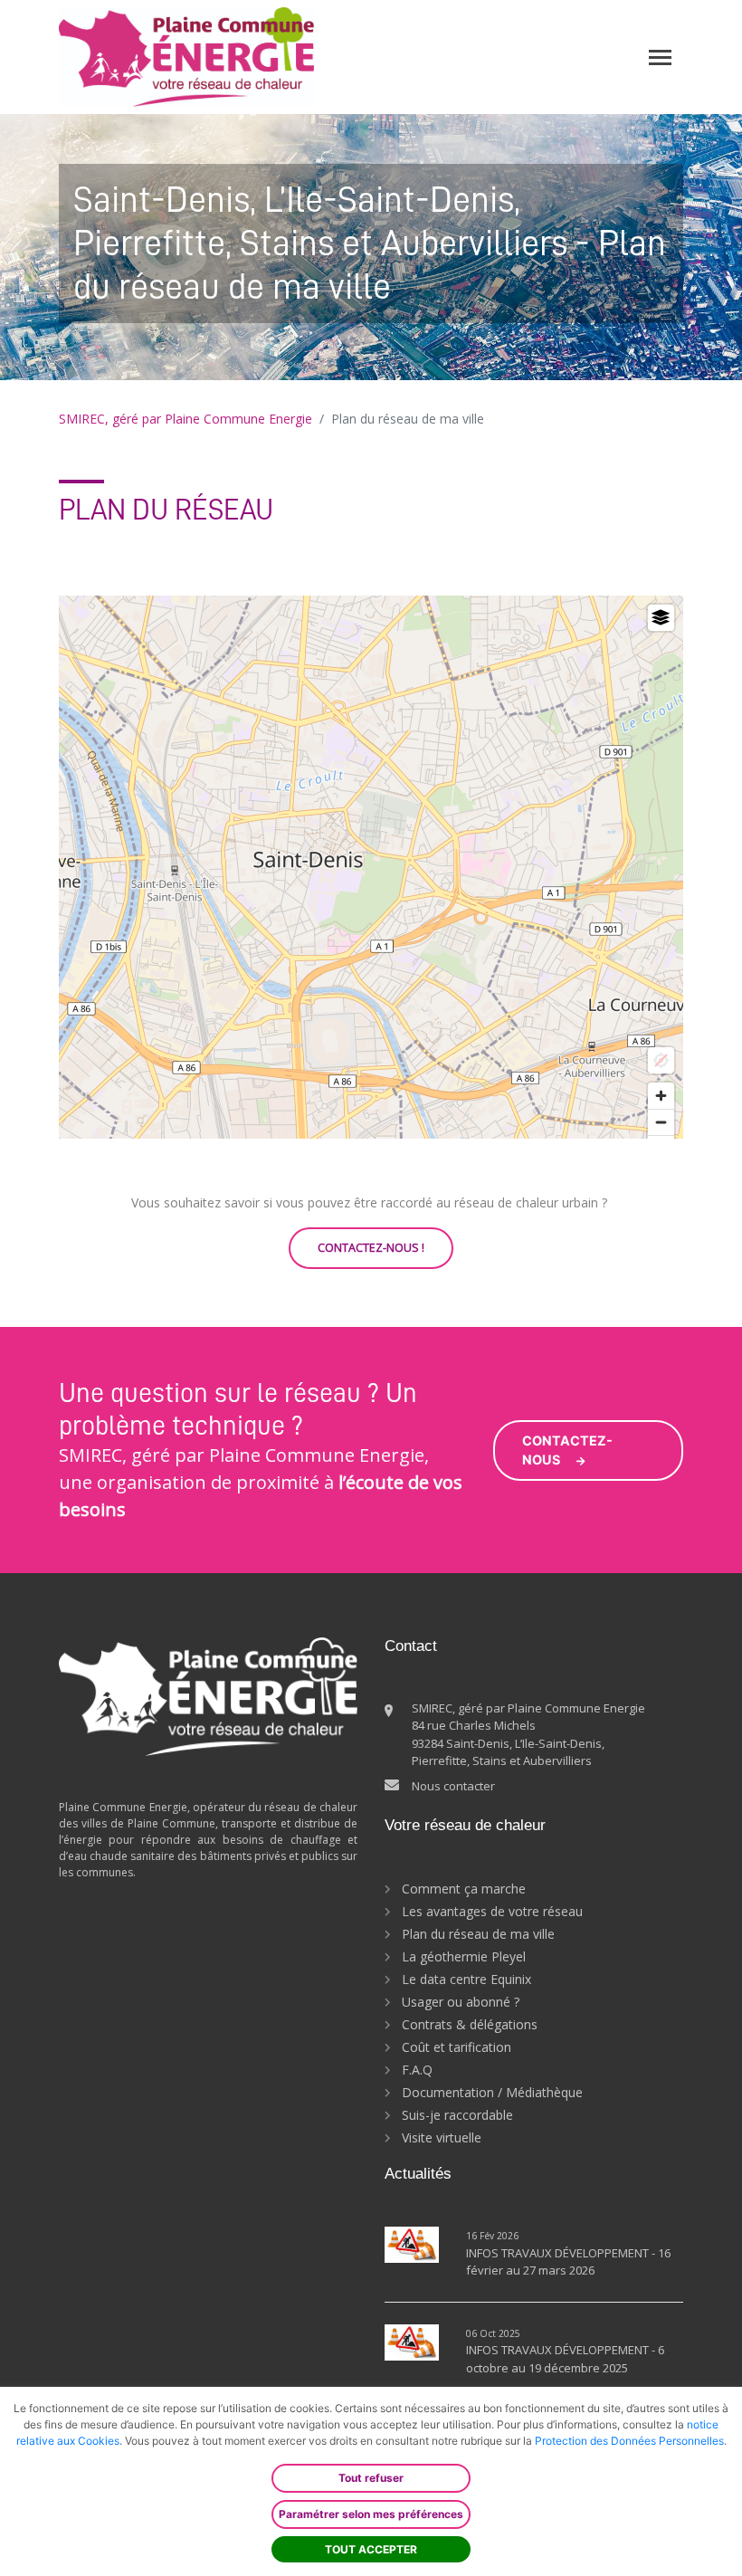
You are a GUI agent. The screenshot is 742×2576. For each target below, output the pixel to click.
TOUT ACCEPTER (371, 2549)
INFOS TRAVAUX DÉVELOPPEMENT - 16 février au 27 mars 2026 (568, 2262)
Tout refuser (371, 2478)
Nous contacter (453, 1786)
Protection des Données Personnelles (629, 2441)
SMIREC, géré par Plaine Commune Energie (185, 419)
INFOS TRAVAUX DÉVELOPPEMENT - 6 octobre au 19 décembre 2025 (565, 2359)
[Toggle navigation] (660, 57)
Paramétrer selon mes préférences (371, 2514)
